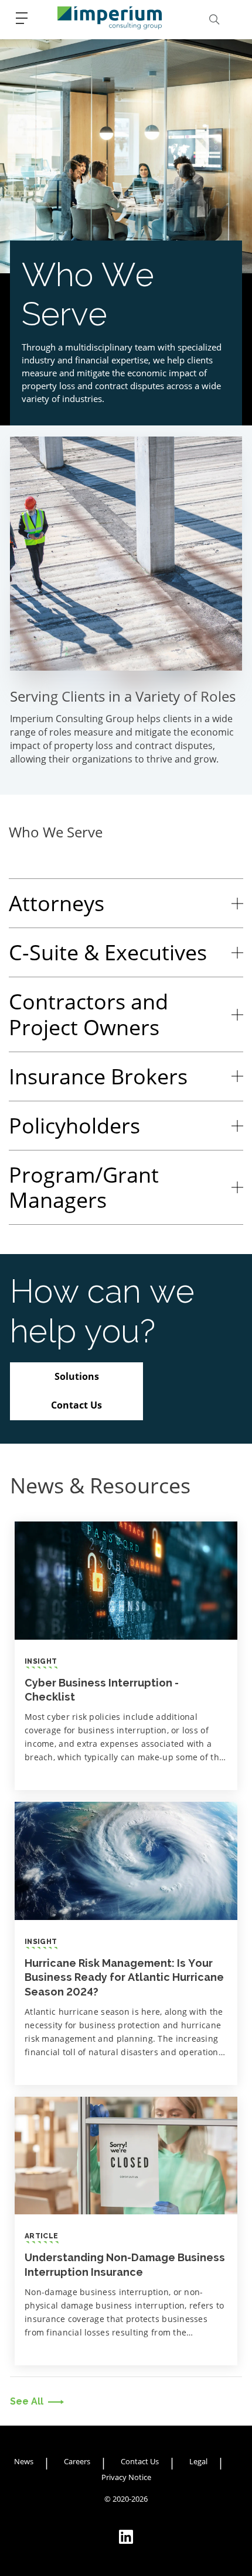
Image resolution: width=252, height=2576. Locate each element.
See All (27, 2401)
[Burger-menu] (22, 18)
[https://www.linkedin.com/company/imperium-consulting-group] (126, 2537)
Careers (77, 2461)
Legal (198, 2461)
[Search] (214, 19)
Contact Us (140, 2461)
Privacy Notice (126, 2477)
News (24, 2461)
